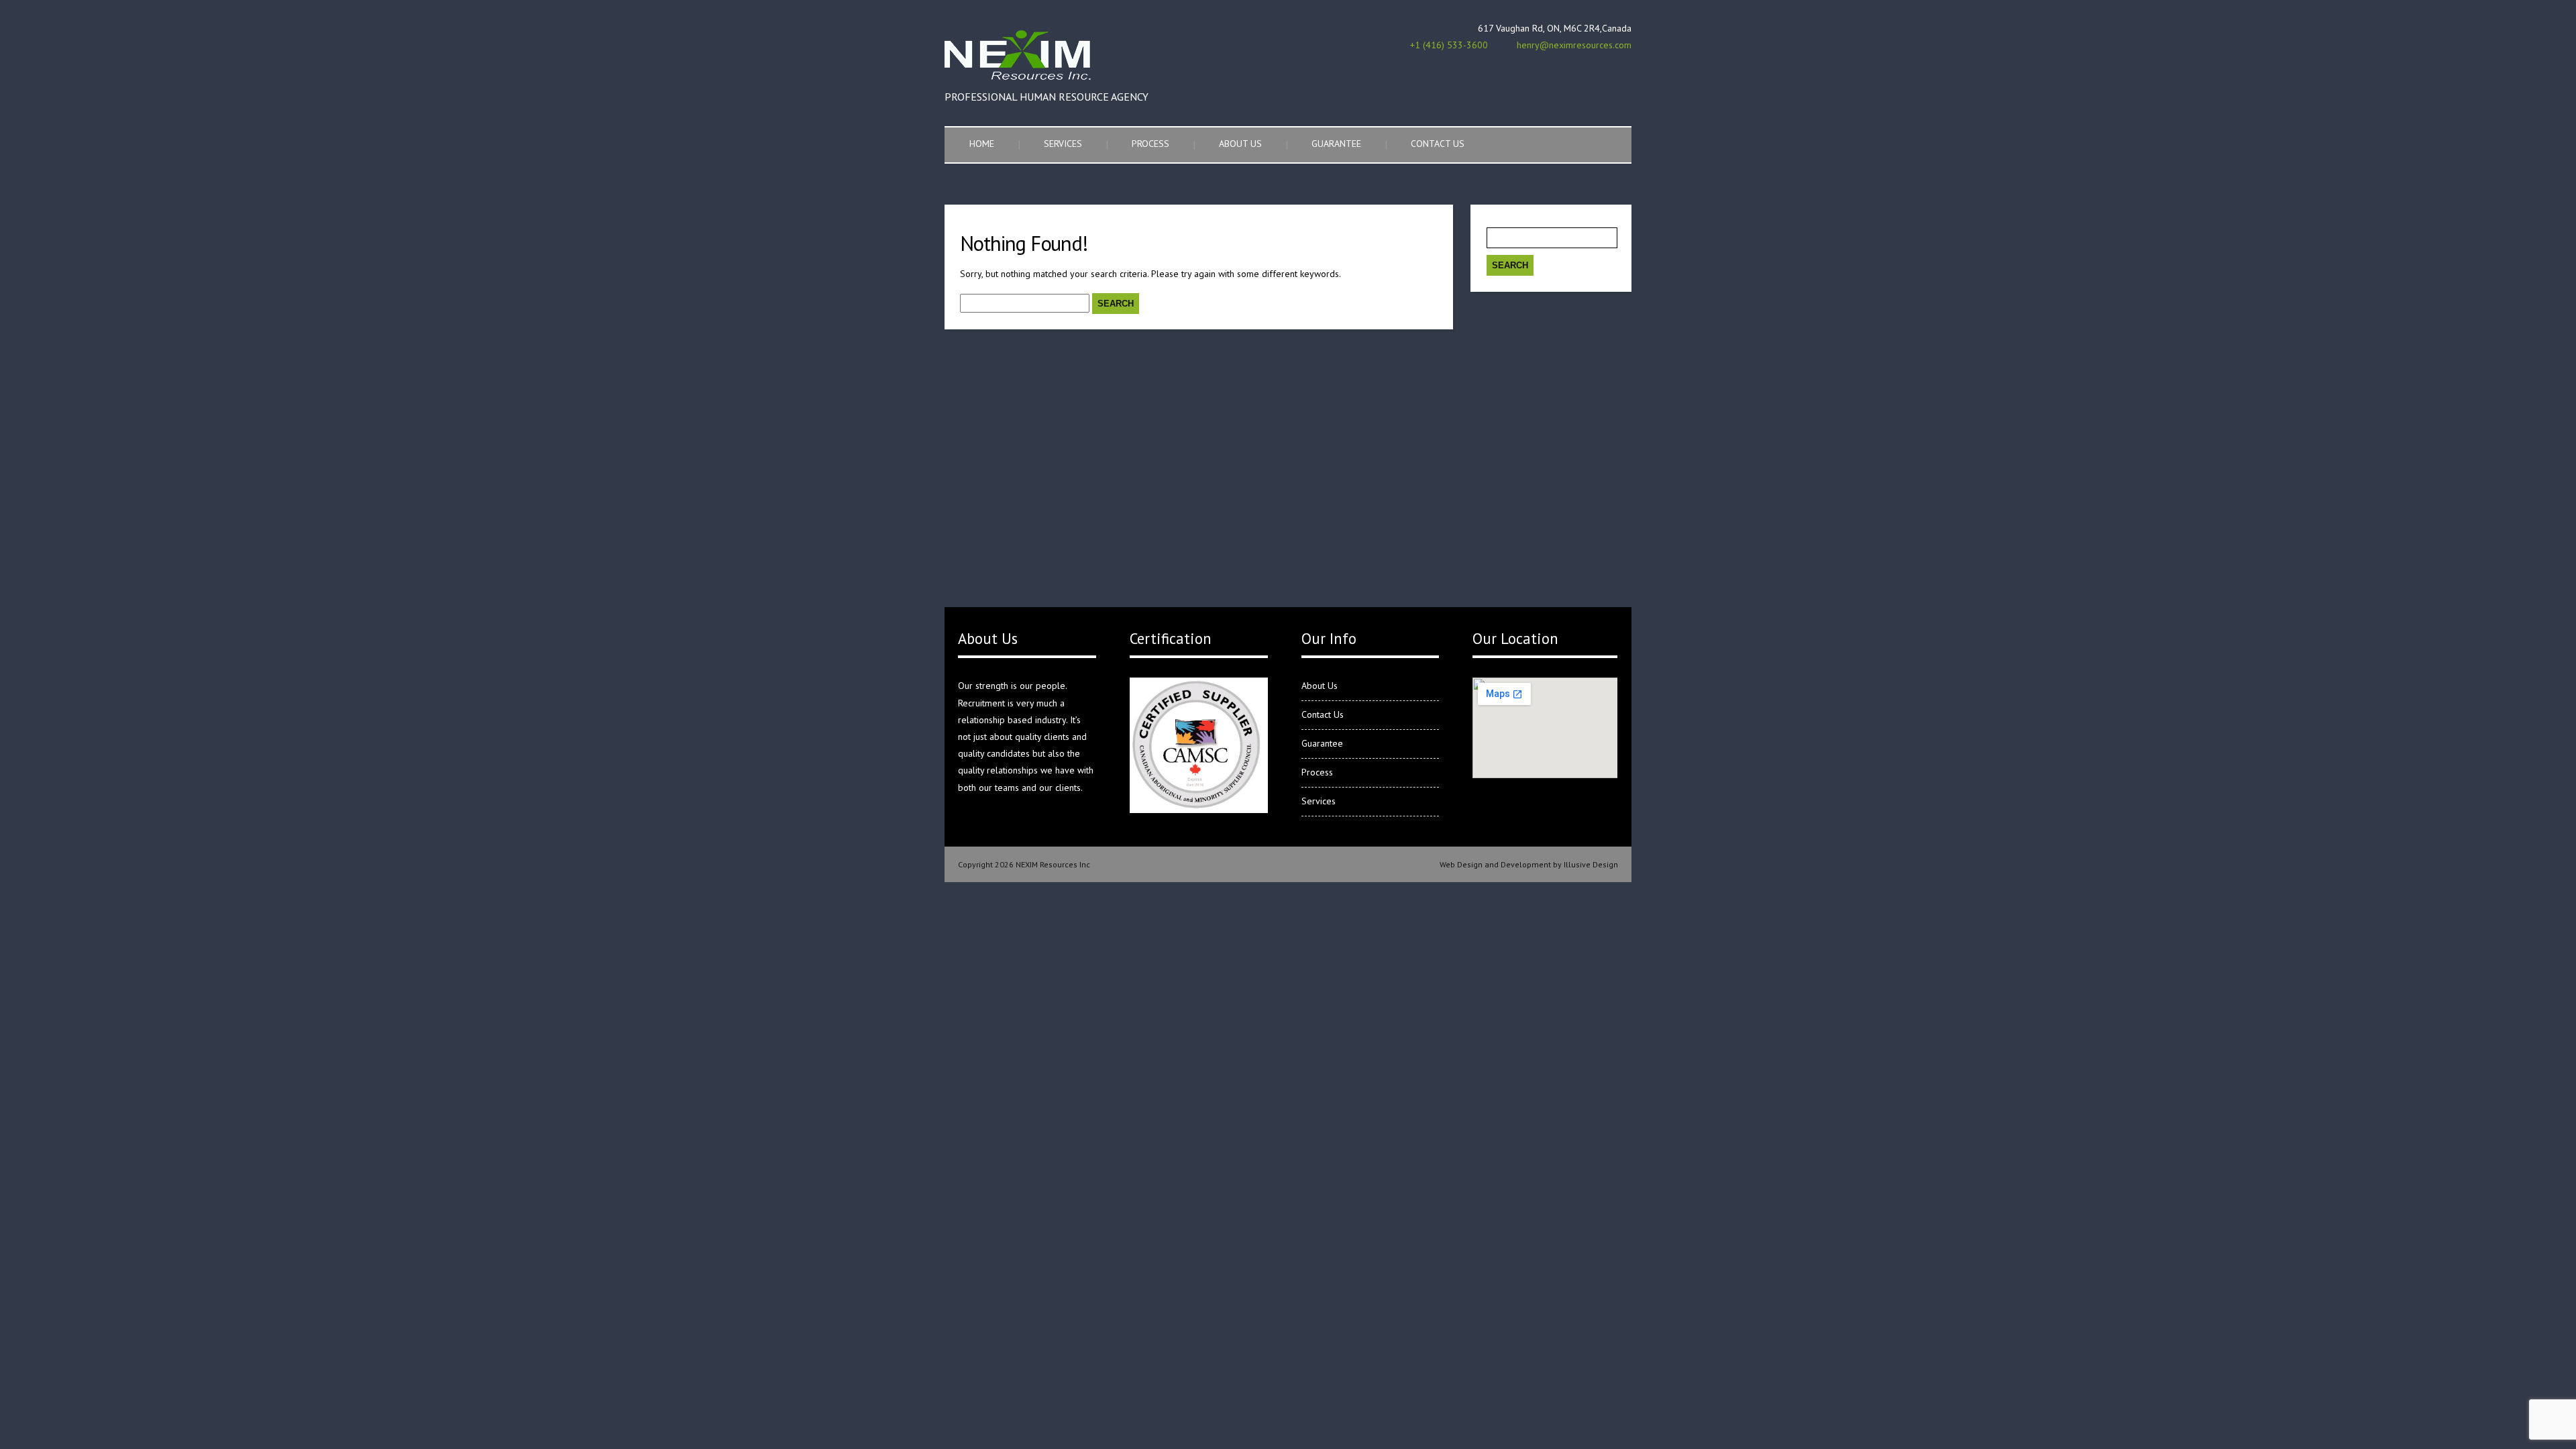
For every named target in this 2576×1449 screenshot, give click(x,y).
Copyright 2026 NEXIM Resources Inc (1024, 864)
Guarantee (1336, 144)
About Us (1240, 144)
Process (1150, 144)
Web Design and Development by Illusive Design (1529, 864)
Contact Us (1438, 144)
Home (982, 144)
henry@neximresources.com (1574, 45)
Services (1063, 144)
